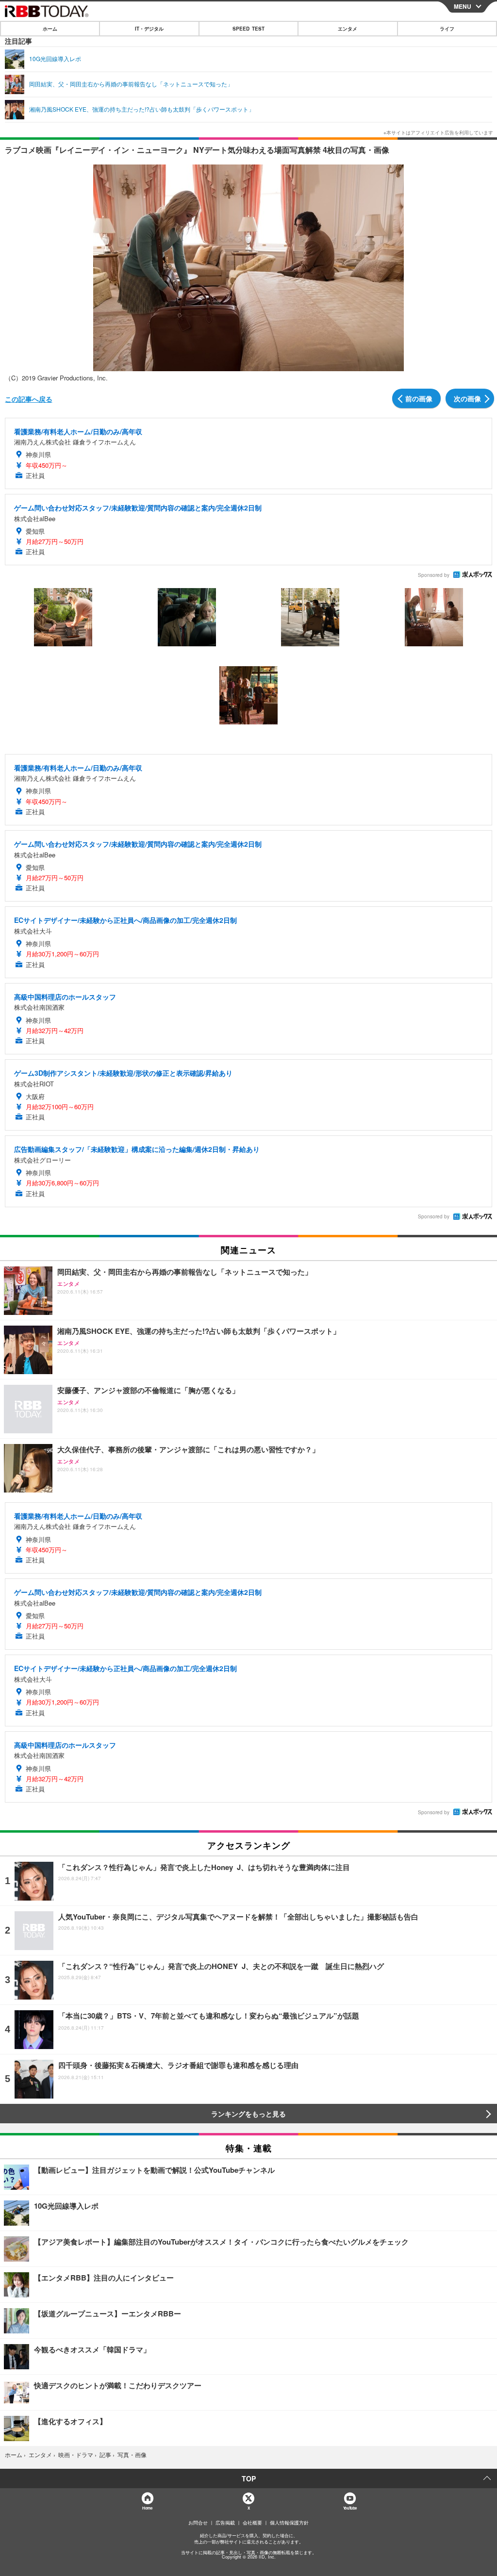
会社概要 (252, 2523)
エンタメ (348, 29)
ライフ (447, 29)
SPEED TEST (248, 29)
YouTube (350, 2508)
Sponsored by (434, 575)
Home (147, 2508)
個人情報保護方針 (289, 2523)
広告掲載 (225, 2523)
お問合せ (198, 2523)
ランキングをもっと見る (248, 2114)
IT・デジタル (149, 29)
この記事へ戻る (29, 399)
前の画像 (419, 398)
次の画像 (467, 398)
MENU (463, 6)
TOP (249, 2478)
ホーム (50, 29)
